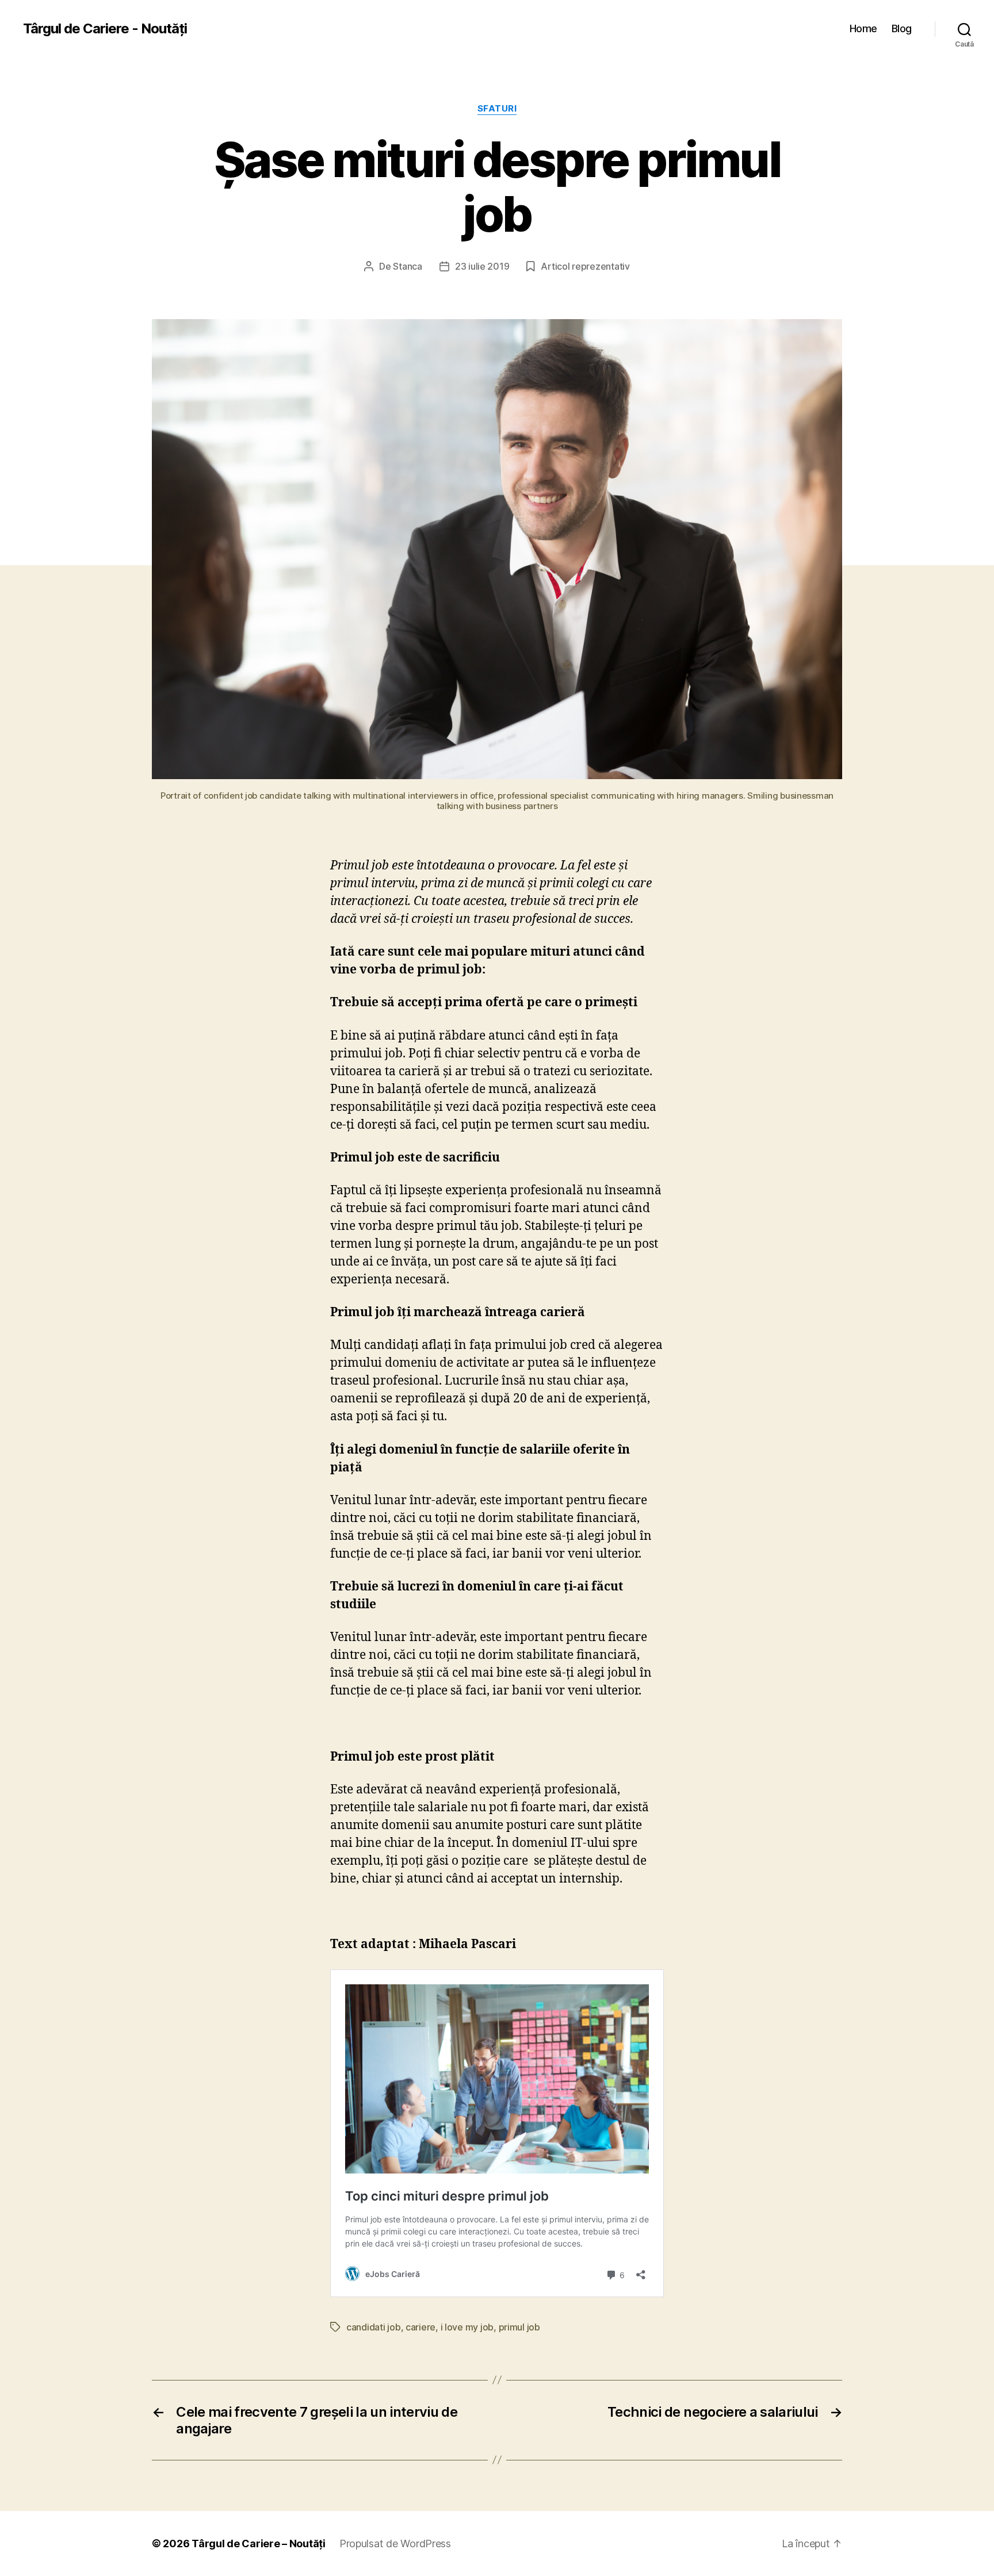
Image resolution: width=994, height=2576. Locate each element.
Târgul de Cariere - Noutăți (105, 29)
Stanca (407, 266)
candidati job (374, 2327)
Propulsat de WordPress (395, 2544)
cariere (420, 2327)
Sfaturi (497, 109)
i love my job (467, 2327)
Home (863, 28)
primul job (519, 2327)
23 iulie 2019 (482, 266)
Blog (902, 28)
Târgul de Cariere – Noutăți (259, 2544)
